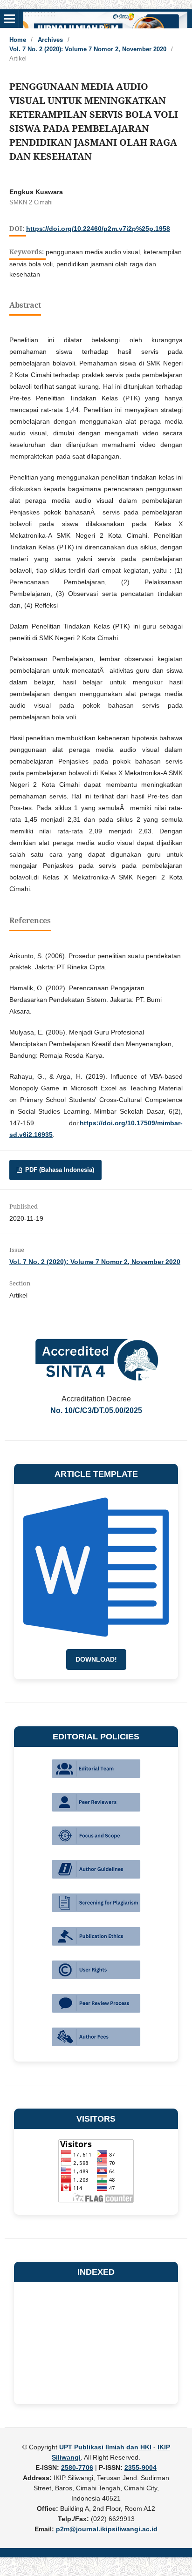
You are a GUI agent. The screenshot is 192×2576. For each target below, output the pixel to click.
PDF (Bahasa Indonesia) (59, 1170)
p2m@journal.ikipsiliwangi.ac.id (107, 2529)
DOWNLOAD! (96, 1659)
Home (18, 40)
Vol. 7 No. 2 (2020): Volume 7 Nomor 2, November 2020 (88, 49)
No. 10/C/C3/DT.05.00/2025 (96, 1410)
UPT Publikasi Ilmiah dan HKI (105, 2447)
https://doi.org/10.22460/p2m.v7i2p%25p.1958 (98, 229)
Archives (50, 40)
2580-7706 (77, 2468)
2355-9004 (141, 2468)
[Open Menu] (9, 19)
